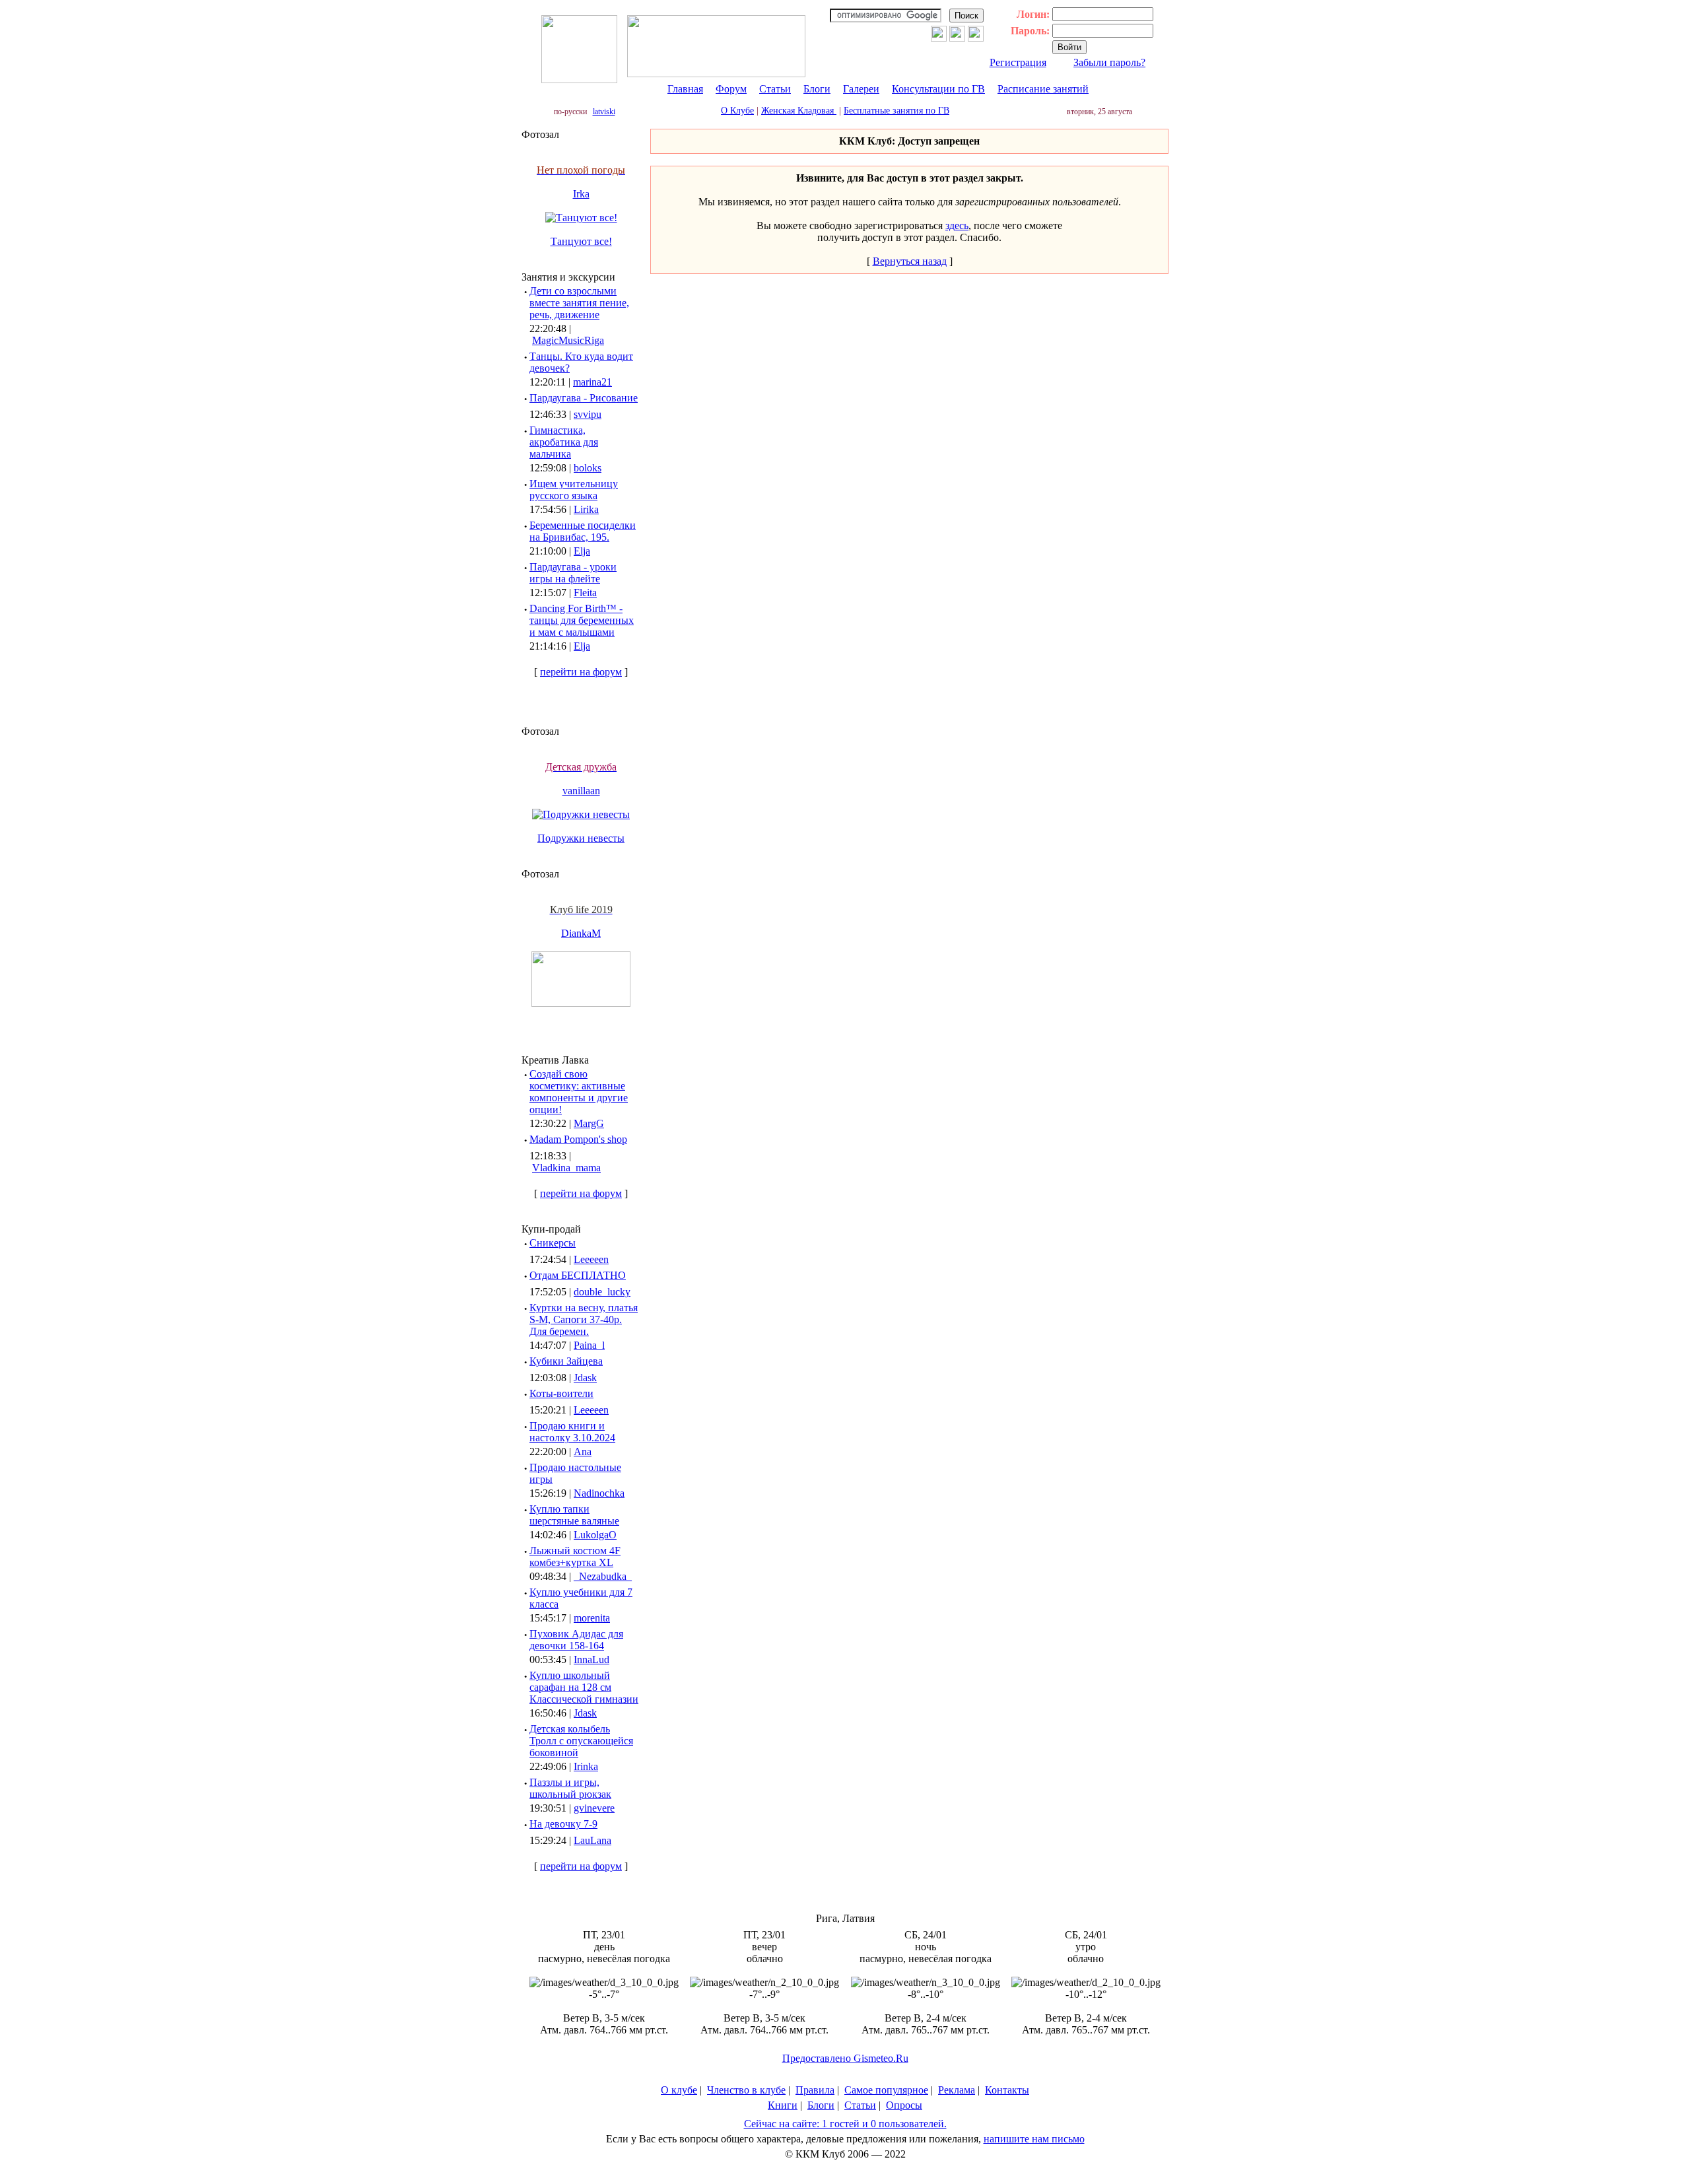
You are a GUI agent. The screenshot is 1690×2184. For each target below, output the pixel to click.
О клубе (679, 2090)
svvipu (588, 414)
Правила (815, 2090)
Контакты (1007, 2090)
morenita (592, 1618)
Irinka (586, 1766)
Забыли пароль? (1109, 62)
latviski (604, 112)
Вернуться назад (910, 261)
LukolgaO (595, 1535)
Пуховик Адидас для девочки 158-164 (576, 1640)
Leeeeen (591, 1259)
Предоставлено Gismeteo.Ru (845, 2058)
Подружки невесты (581, 838)
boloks (588, 468)
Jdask (585, 1378)
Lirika (586, 509)
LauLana (592, 1840)
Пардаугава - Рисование (584, 398)
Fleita (585, 593)
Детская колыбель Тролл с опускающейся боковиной (581, 1741)
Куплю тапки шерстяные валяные (574, 1515)
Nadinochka (599, 1493)
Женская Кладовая (799, 111)
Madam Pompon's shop (578, 1139)
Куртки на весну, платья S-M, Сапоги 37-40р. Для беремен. (584, 1319)
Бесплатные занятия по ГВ (896, 111)
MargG (589, 1123)
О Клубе (737, 111)
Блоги (817, 89)
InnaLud (591, 1659)
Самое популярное (886, 2090)
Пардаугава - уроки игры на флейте (573, 573)
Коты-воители (561, 1393)
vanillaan (581, 791)
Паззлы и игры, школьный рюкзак (570, 1788)
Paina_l (589, 1345)
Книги (783, 2105)
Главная (685, 89)
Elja (582, 551)
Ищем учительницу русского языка (574, 490)
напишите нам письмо (1034, 2139)
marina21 (592, 382)
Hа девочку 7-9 (563, 1824)
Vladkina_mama (566, 1168)
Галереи (861, 89)
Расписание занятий (1043, 89)
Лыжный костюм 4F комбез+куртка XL (575, 1556)
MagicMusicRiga (568, 340)
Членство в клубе (746, 2090)
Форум (731, 89)
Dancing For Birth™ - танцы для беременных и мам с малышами (582, 620)
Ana (583, 1451)
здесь (957, 225)
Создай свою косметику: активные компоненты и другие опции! (579, 1092)
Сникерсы (553, 1243)
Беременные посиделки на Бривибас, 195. (583, 531)
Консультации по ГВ (938, 89)
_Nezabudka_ (603, 1576)
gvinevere (594, 1808)
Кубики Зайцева (566, 1361)
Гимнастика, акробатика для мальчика (564, 442)
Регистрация (1018, 62)
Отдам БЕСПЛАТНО (578, 1275)
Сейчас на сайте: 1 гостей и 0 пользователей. (845, 2124)
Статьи (775, 89)
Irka (581, 194)
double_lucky (602, 1292)
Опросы (904, 2105)
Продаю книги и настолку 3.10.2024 (572, 1432)
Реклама (957, 2090)
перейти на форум (581, 672)
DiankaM (581, 933)
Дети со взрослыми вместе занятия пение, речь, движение (579, 303)
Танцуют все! (581, 241)
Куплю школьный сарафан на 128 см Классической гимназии (584, 1687)
